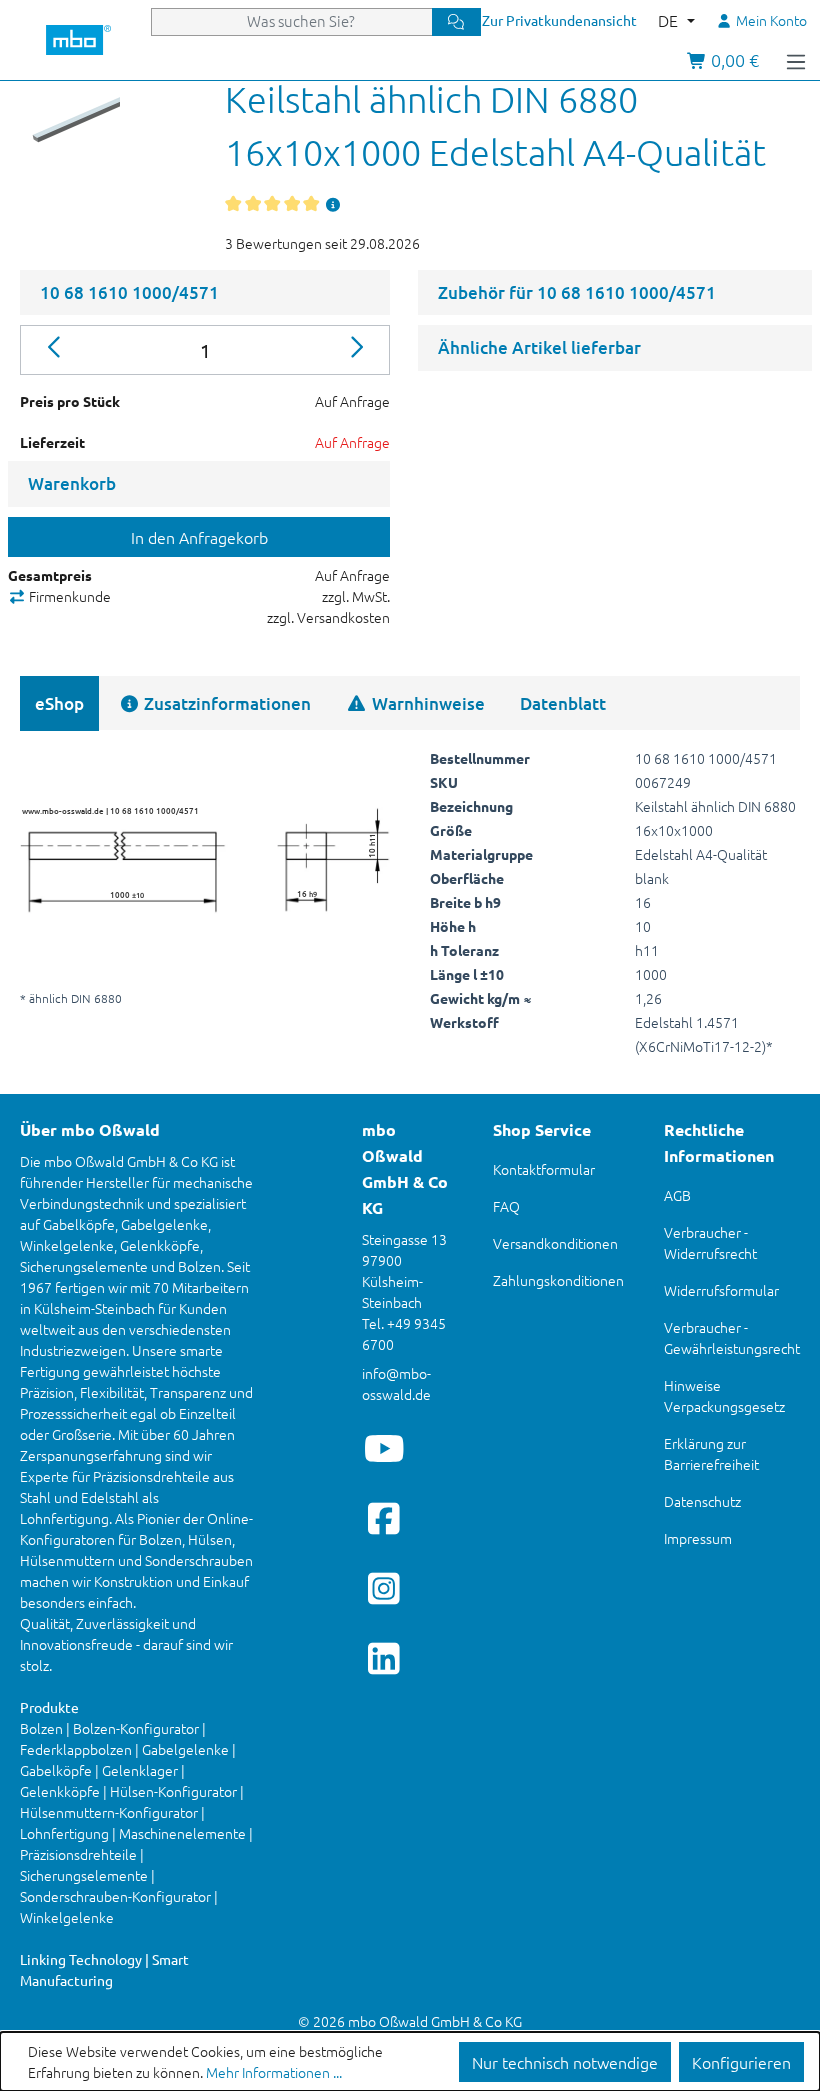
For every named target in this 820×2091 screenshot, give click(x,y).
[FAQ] (334, 204)
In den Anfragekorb (199, 537)
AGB (677, 1195)
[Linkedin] (384, 1658)
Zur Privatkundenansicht (559, 20)
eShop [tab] (59, 703)
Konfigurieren (741, 2062)
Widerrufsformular (721, 1290)
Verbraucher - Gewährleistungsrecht (732, 1337)
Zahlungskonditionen (558, 1280)
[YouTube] (384, 1448)
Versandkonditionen (555, 1243)
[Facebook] (384, 1518)
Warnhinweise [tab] (426, 703)
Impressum (698, 1538)
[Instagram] (384, 1588)
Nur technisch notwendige (565, 2062)
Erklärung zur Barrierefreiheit (711, 1453)
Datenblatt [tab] (563, 703)
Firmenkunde (68, 596)
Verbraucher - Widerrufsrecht (710, 1242)
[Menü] (796, 60)
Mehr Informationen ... (274, 2072)
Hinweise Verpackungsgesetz (724, 1395)
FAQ (506, 1206)
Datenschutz (702, 1501)
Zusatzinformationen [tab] (225, 703)
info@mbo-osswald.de (396, 1383)
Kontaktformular (544, 1169)
